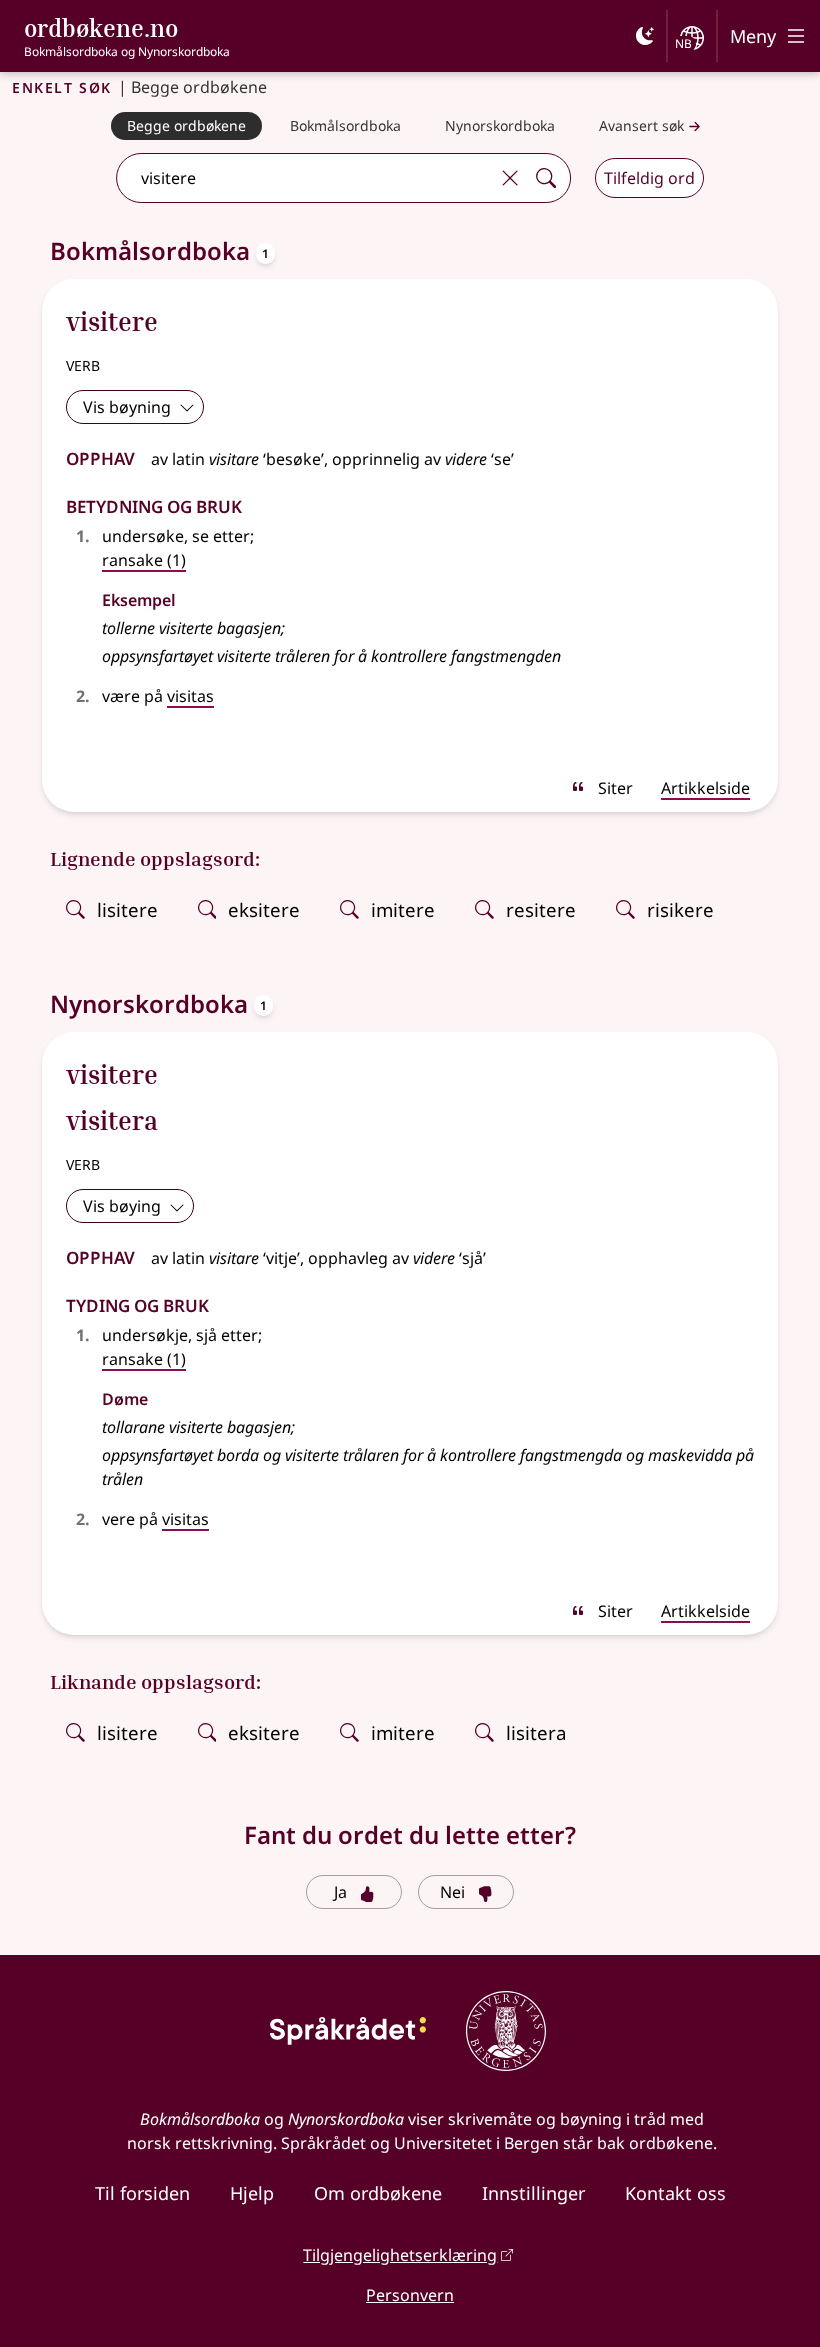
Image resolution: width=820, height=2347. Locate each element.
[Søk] (546, 178)
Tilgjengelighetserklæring (400, 2255)
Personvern (410, 2295)
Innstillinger (533, 2193)
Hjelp (252, 2193)
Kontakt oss (675, 2193)
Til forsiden (142, 2193)
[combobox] (305, 178)
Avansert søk (641, 125)
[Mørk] (645, 36)
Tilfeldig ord (649, 178)
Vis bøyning (127, 407)
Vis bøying (122, 1206)
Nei (452, 1892)
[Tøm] (510, 178)
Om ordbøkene (378, 2193)
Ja (340, 1892)
